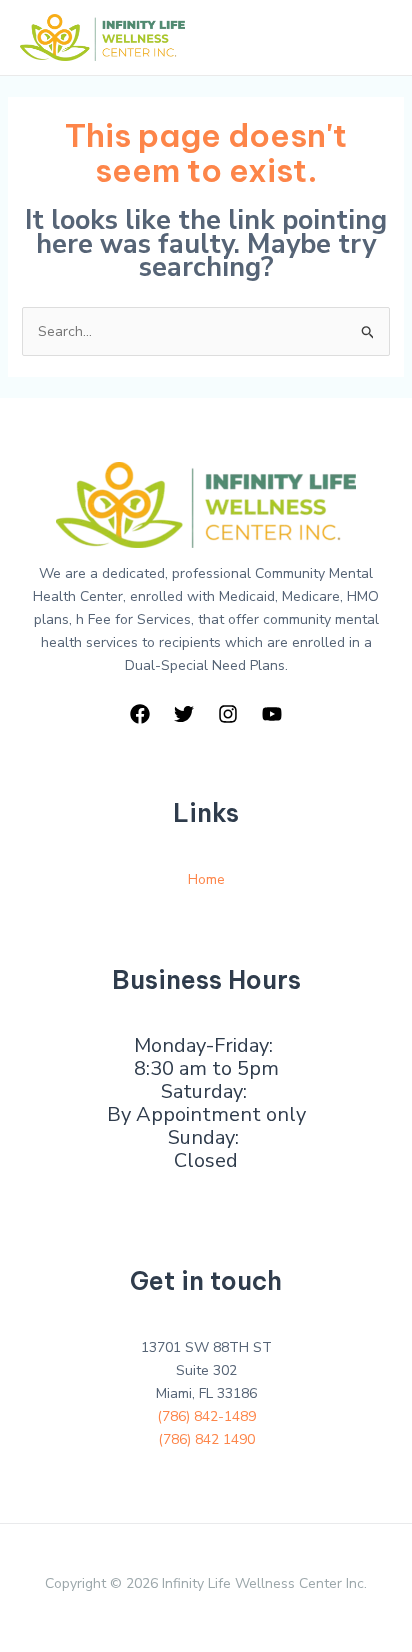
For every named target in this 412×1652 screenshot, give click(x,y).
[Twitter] (184, 714)
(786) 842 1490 (206, 1439)
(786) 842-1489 (206, 1416)
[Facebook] (140, 714)
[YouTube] (272, 714)
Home (206, 879)
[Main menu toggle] (371, 37)
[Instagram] (228, 714)
